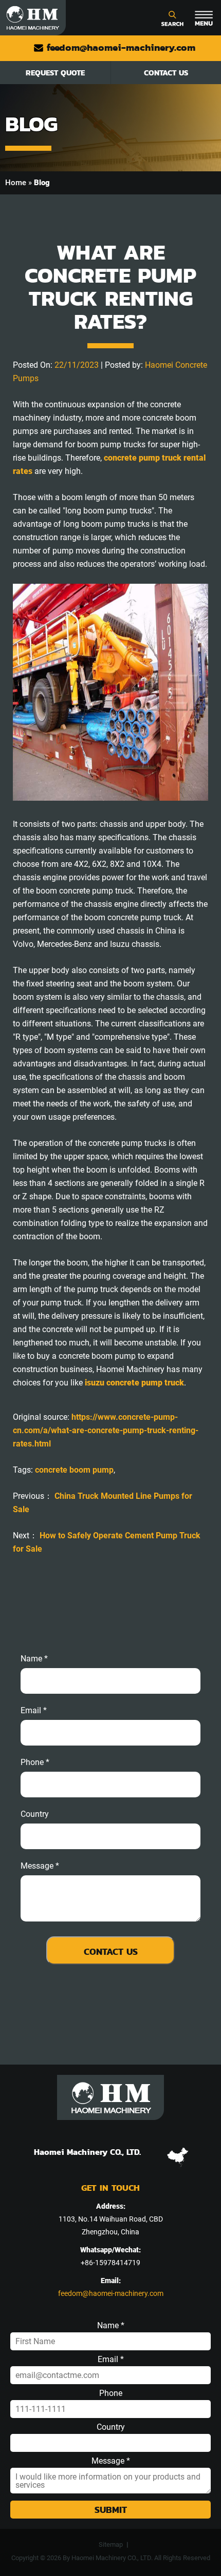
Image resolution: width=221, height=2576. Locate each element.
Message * (111, 2461)
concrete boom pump (74, 1470)
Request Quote (55, 73)
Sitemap (111, 2544)
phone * (35, 1762)
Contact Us (166, 73)
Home (16, 183)
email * (34, 1711)
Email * (111, 2360)
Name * (34, 1659)
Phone (111, 2393)
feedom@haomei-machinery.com (119, 47)
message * (40, 1866)
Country (35, 1814)
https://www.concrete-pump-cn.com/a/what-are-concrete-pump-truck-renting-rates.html (106, 1430)
